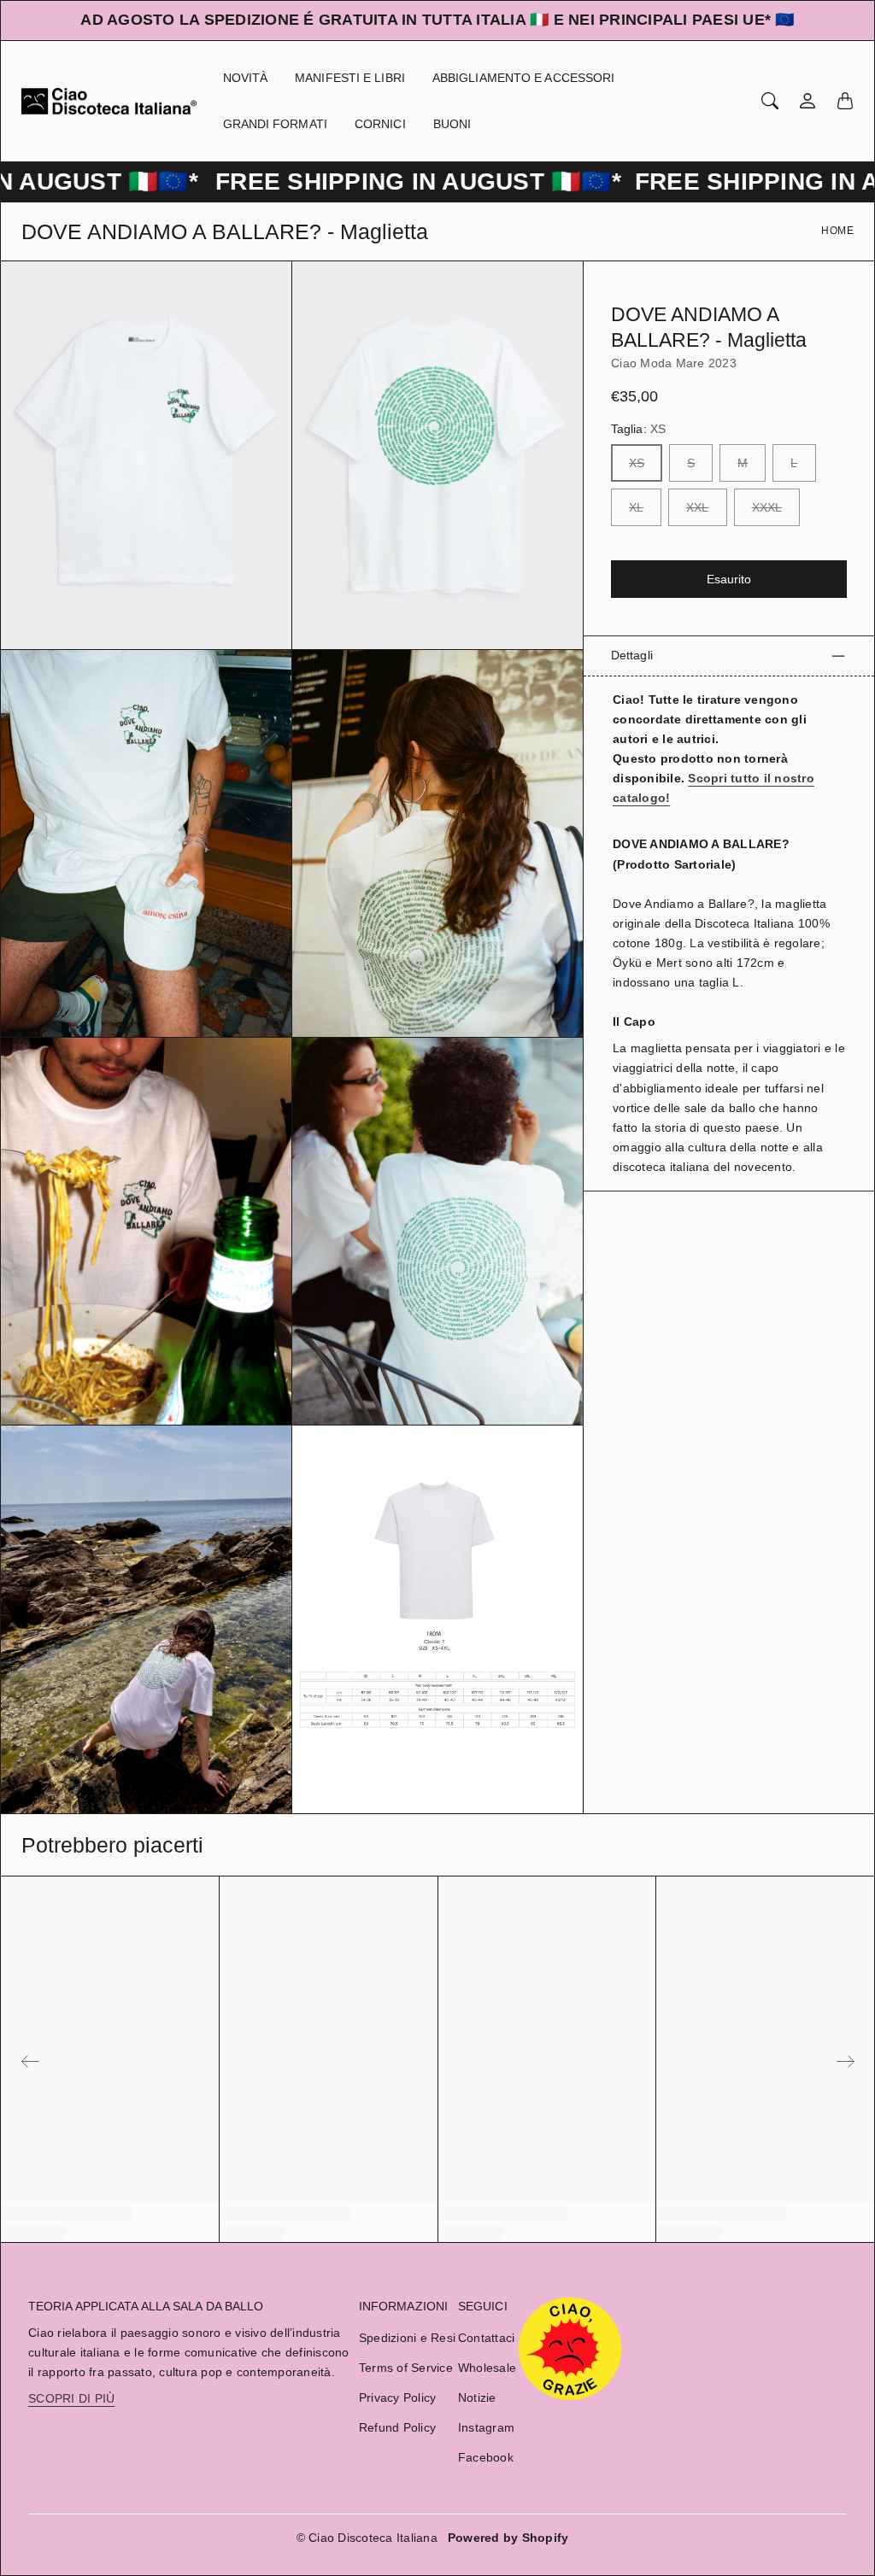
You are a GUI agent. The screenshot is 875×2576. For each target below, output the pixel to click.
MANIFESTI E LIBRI (350, 78)
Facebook (486, 2457)
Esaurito (729, 579)
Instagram (486, 2427)
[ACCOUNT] (807, 101)
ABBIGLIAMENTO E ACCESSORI (524, 78)
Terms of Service (406, 2368)
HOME (837, 231)
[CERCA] (770, 101)
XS (637, 463)
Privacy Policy (398, 2397)
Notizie (477, 2397)
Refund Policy (397, 2427)
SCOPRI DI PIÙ (71, 2398)
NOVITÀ (246, 78)
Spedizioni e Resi (407, 2338)
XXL (697, 507)
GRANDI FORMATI (275, 124)
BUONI (452, 124)
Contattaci (487, 2338)
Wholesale (487, 2368)
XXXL (767, 507)
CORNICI (380, 124)
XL (636, 507)
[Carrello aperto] (845, 101)
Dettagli (632, 655)
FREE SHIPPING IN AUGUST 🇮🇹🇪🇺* (354, 181)
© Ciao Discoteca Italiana (367, 2538)
